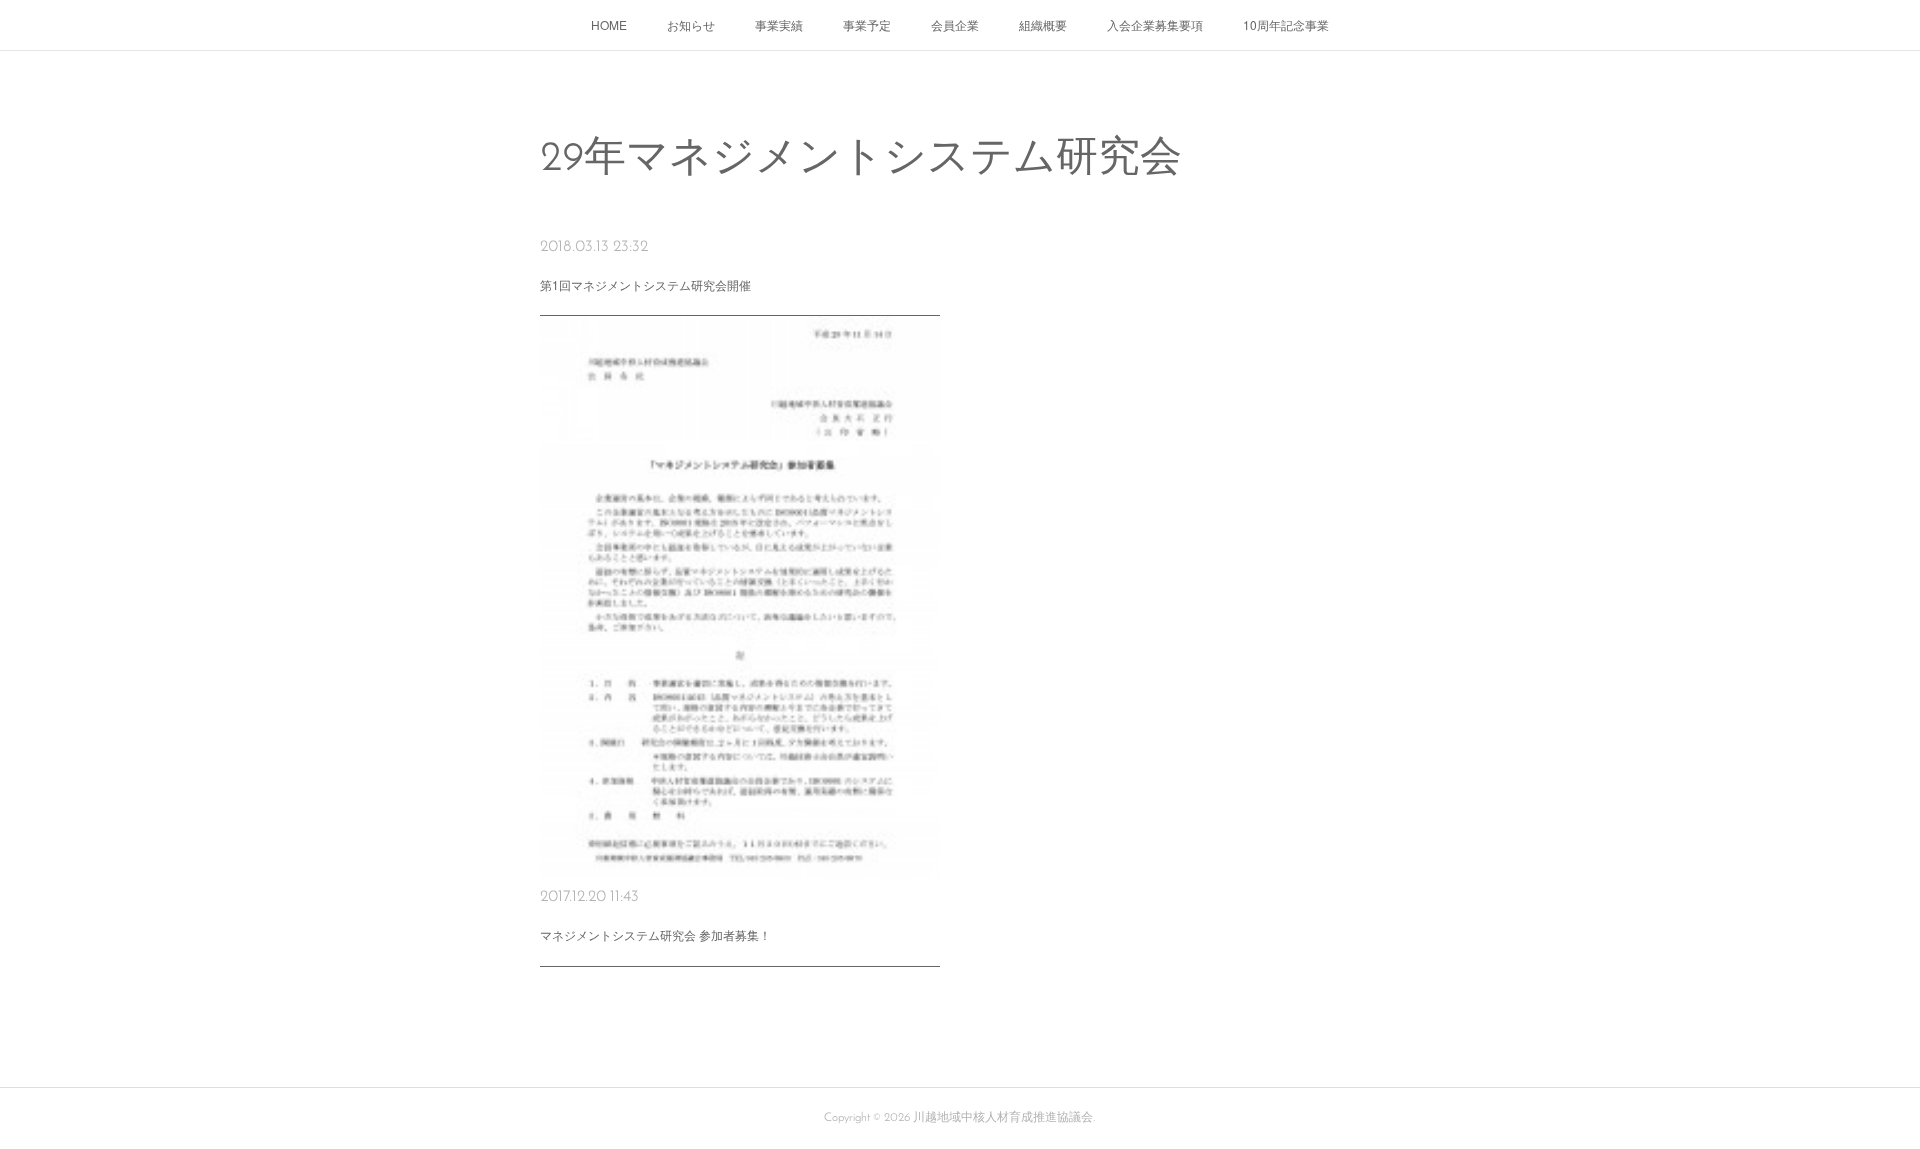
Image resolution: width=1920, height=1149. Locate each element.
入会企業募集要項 (1155, 24)
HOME (609, 24)
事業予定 (867, 24)
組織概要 (1043, 24)
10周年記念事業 (1286, 24)
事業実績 (779, 24)
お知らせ (691, 24)
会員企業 (955, 24)
